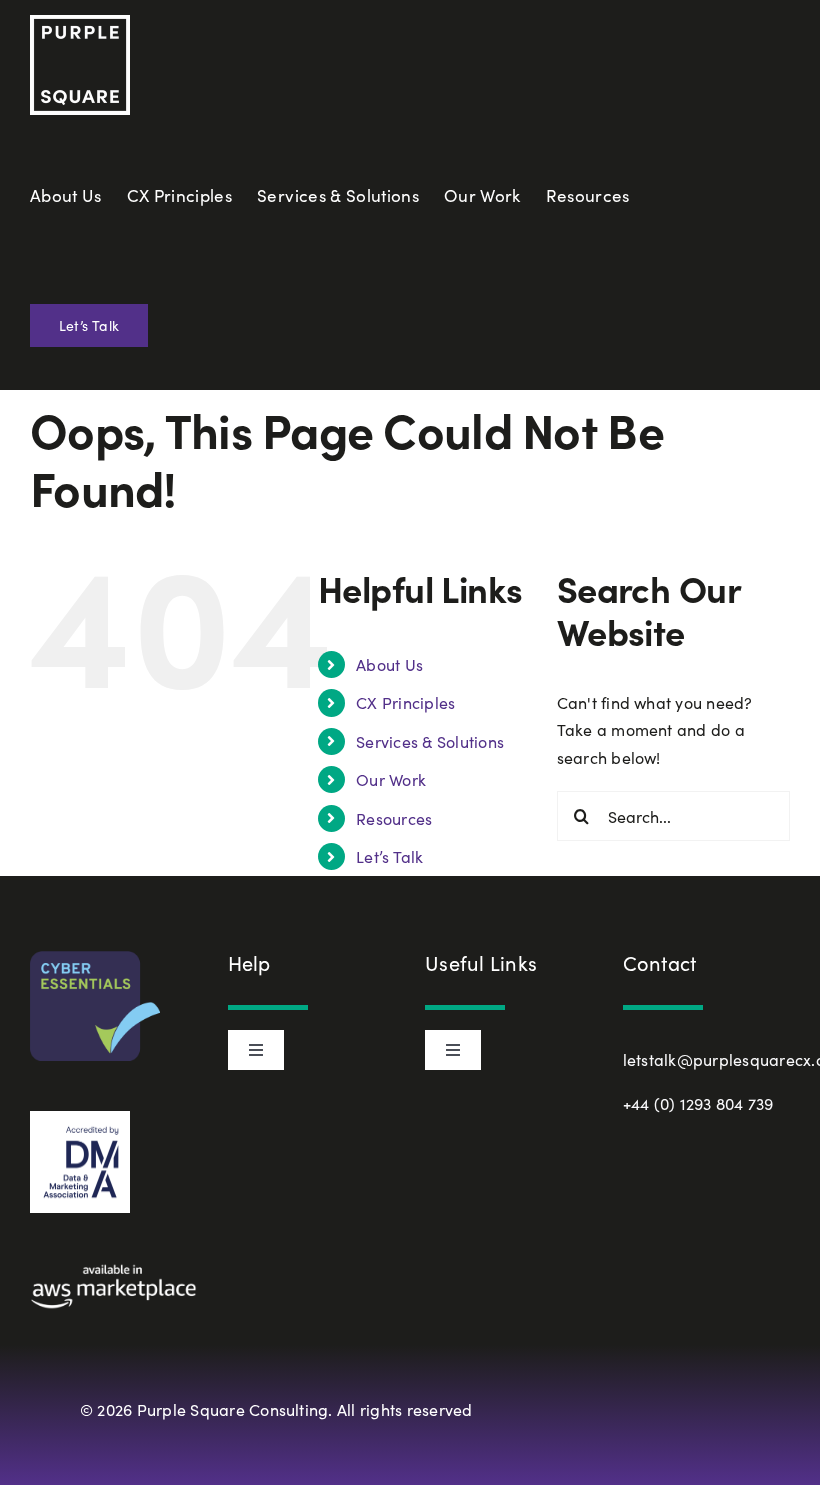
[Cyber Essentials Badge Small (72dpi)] (95, 958)
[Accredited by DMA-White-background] (80, 1118)
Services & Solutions (430, 741)
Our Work (391, 779)
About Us (389, 664)
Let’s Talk (389, 856)
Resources (394, 818)
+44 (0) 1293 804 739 (698, 1103)
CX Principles (405, 702)
